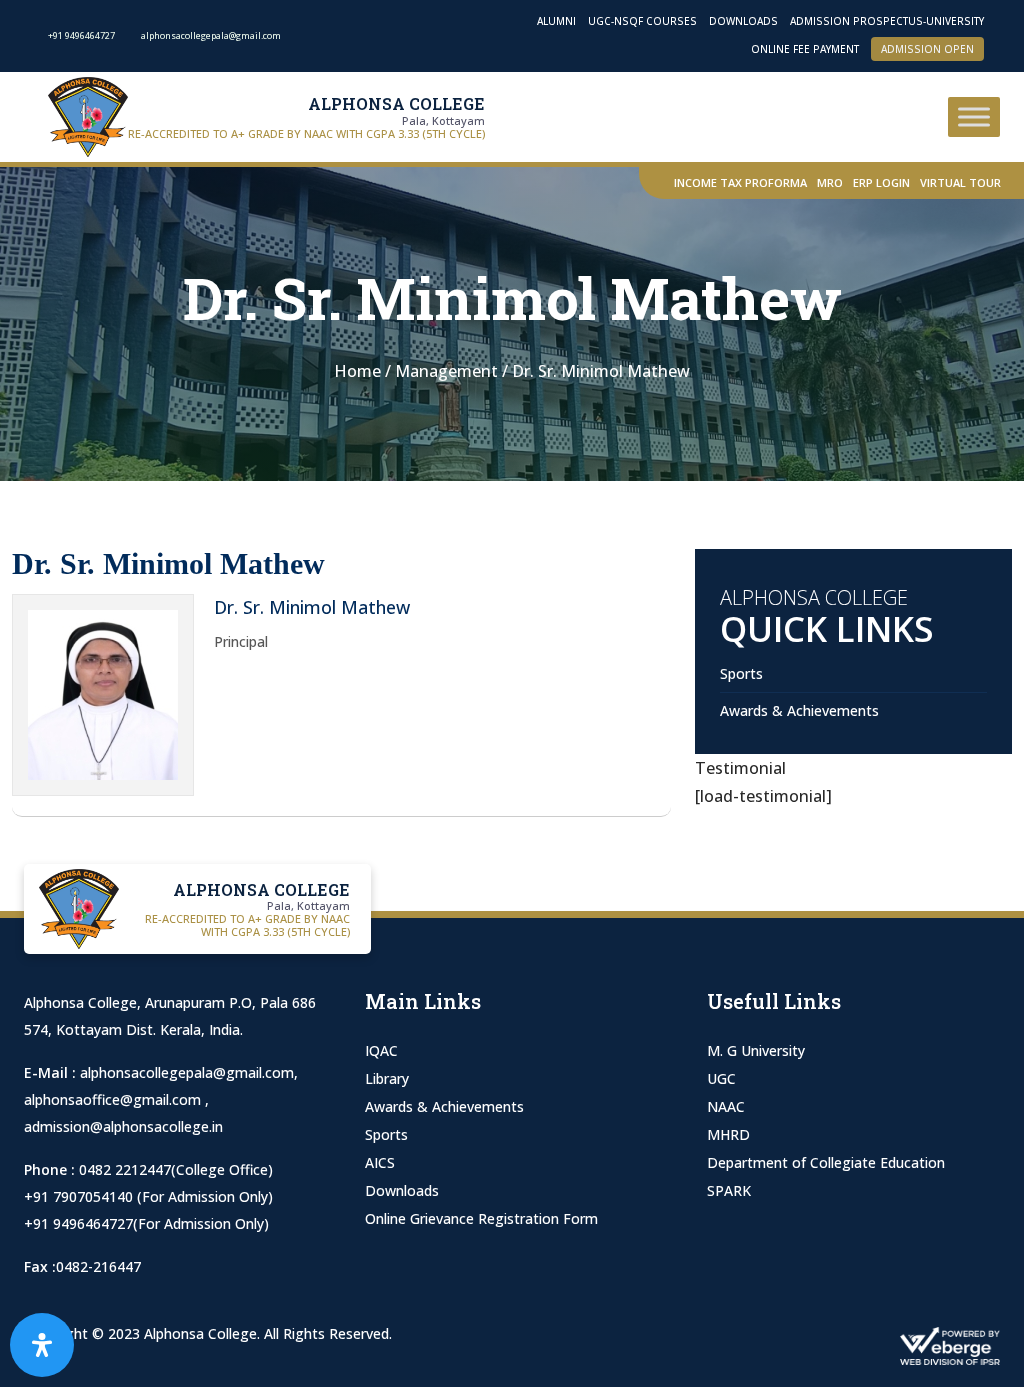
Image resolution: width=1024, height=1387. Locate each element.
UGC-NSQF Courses (642, 21)
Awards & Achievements (799, 710)
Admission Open (927, 49)
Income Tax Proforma (740, 182)
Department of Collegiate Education (826, 1162)
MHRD (728, 1134)
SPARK (729, 1190)
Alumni (556, 21)
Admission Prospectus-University (887, 21)
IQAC (381, 1050)
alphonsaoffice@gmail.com (114, 1099)
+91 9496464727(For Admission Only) (146, 1223)
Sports (741, 673)
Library (387, 1078)
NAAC (726, 1106)
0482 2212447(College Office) (176, 1169)
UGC (721, 1078)
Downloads (743, 21)
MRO (830, 182)
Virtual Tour (960, 182)
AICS (380, 1162)
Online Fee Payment (805, 49)
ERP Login (881, 182)
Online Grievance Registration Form (481, 1218)
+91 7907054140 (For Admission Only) (148, 1196)
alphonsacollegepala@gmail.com (187, 1072)
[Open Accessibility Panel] (42, 1345)
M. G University (756, 1050)
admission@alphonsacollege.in (123, 1126)
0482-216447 (98, 1266)
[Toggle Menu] (974, 116)
